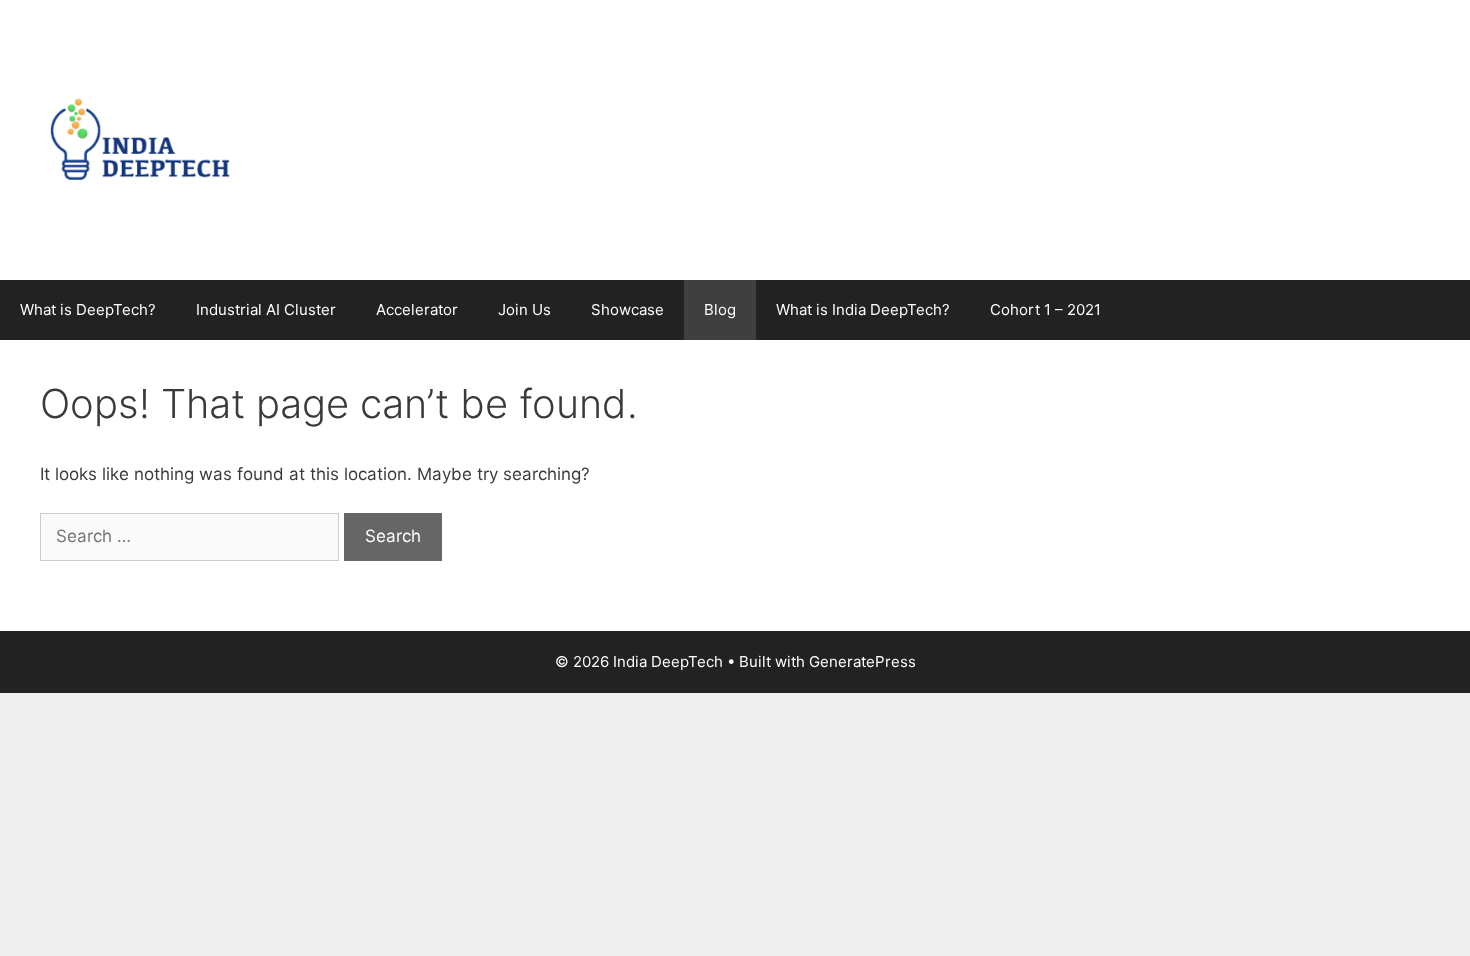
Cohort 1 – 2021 (1045, 309)
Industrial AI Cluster (266, 309)
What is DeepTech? (88, 309)
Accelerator (417, 309)
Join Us (524, 309)
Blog (720, 309)
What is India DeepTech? (863, 309)
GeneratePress (862, 661)
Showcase (627, 309)
